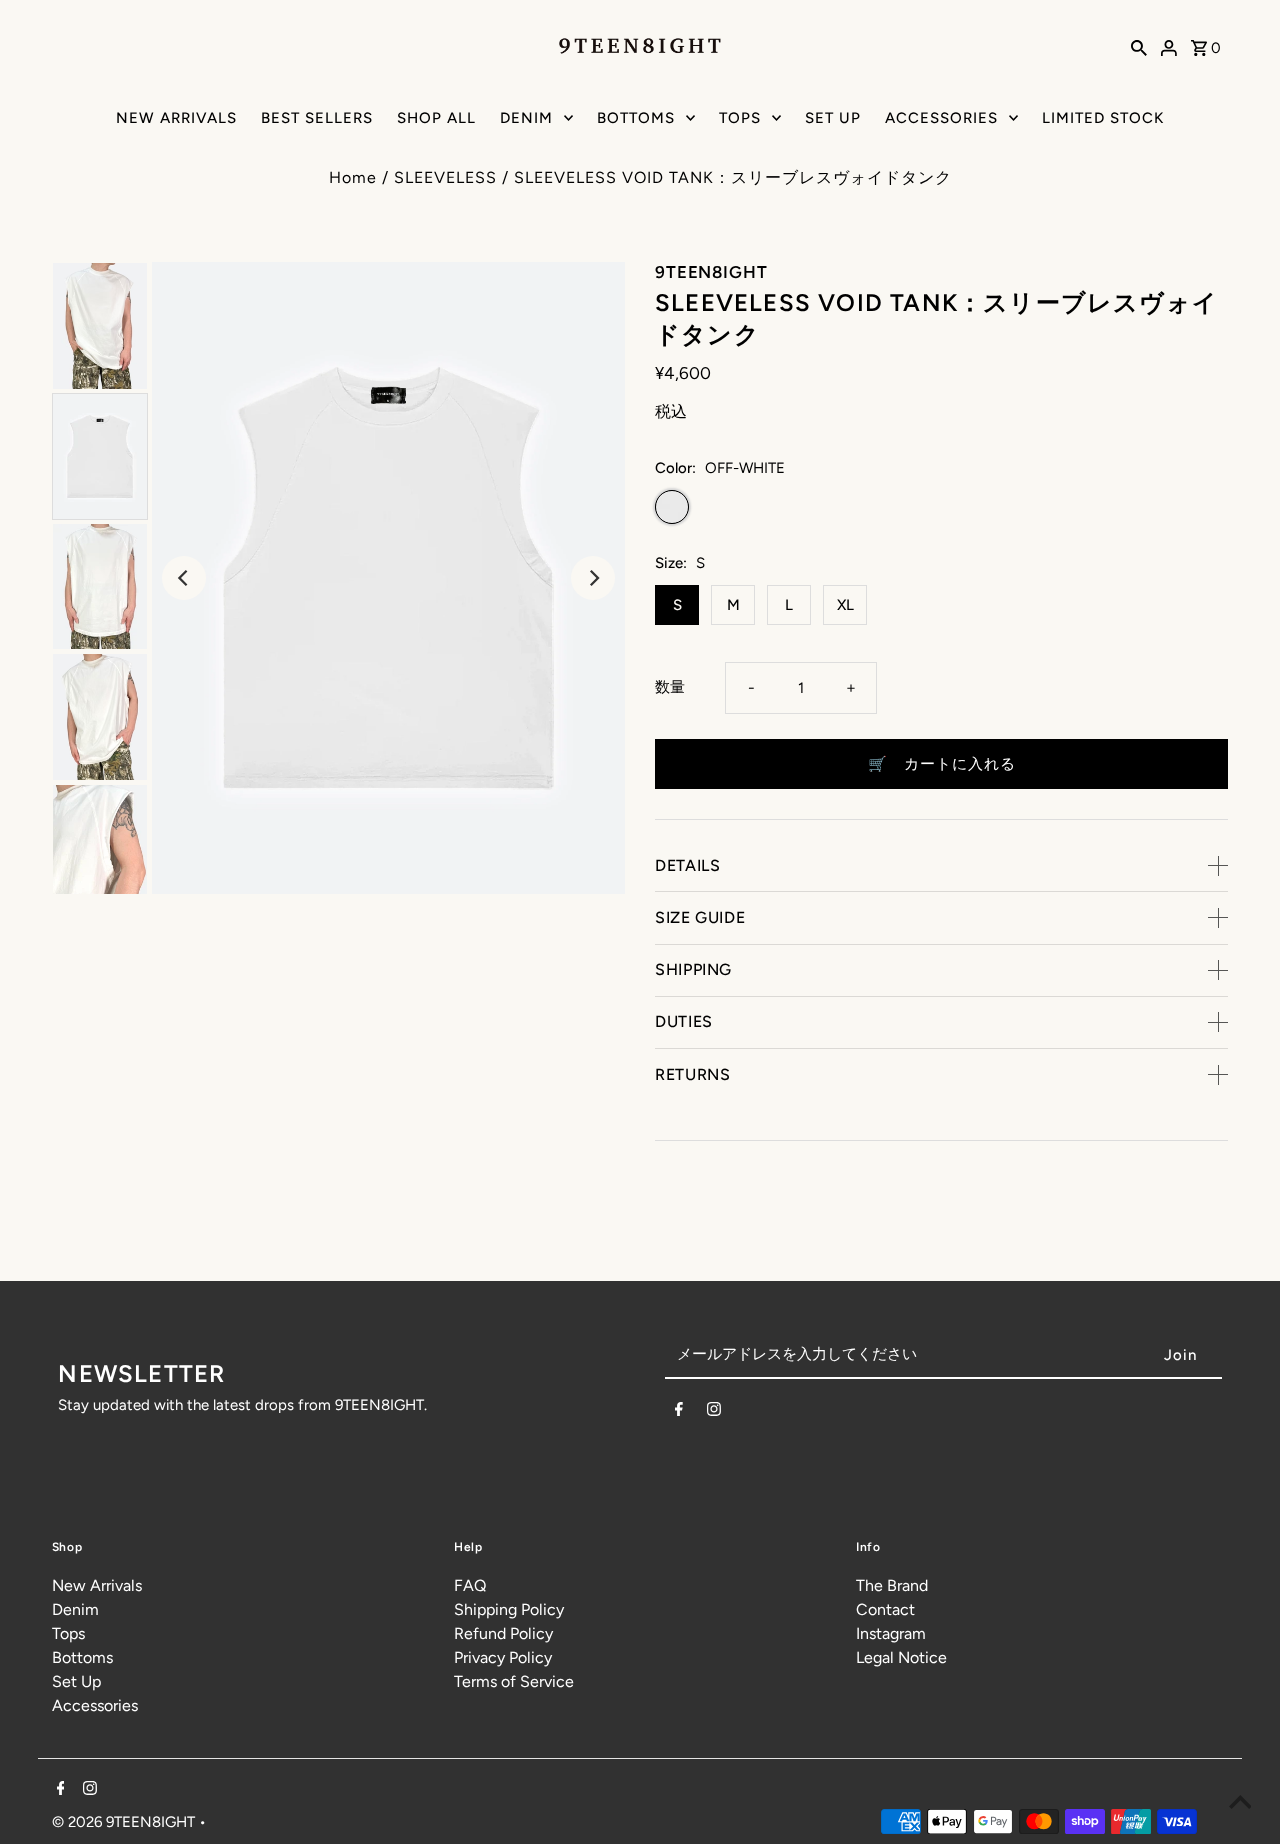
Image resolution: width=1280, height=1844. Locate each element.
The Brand (892, 1585)
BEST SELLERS (317, 118)
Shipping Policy (509, 1609)
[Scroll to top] (1240, 1804)
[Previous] (184, 578)
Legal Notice (901, 1657)
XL (845, 605)
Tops (68, 1633)
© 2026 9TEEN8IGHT (125, 1822)
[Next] (593, 578)
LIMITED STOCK (1103, 118)
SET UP (833, 118)
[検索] (1139, 47)
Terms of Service (514, 1681)
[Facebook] (679, 1413)
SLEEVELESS (445, 177)
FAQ (470, 1585)
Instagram (891, 1633)
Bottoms (82, 1657)
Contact (885, 1609)
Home (353, 177)
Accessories (95, 1705)
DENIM (526, 118)
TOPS (740, 118)
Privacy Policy (503, 1657)
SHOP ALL (436, 118)
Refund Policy (503, 1633)
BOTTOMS (636, 118)
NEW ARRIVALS (176, 118)
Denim (75, 1609)
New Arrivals (97, 1585)
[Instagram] (714, 1413)
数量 (670, 687)
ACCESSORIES (941, 118)
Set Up (76, 1681)
